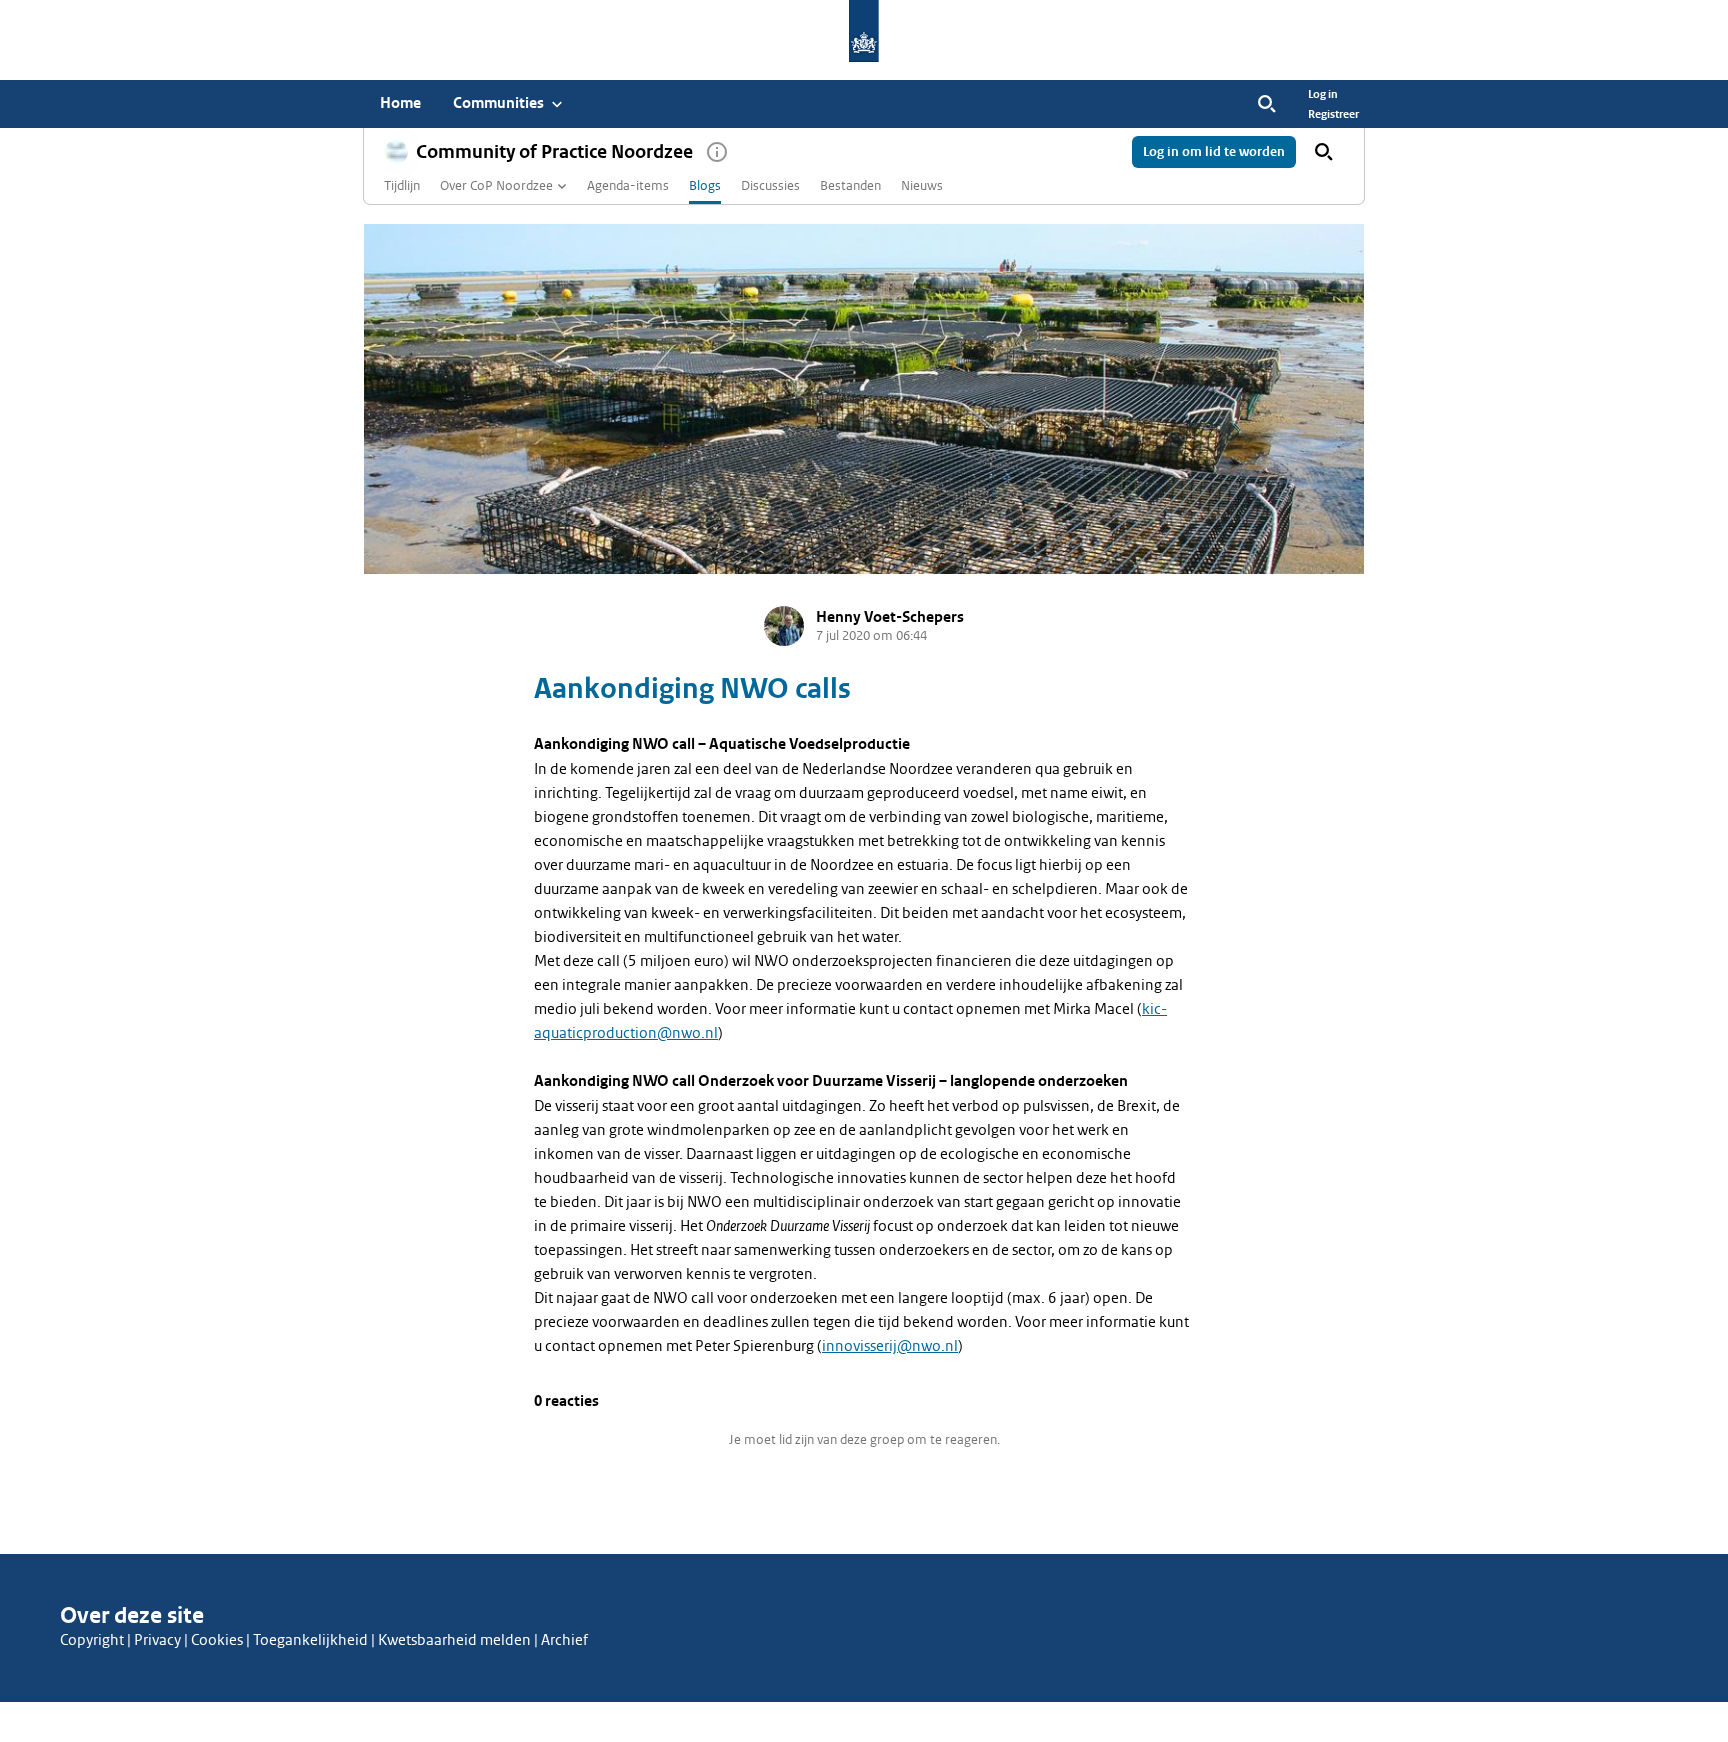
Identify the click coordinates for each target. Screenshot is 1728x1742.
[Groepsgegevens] (717, 152)
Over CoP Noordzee (496, 185)
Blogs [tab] (705, 185)
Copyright (92, 1640)
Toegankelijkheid (310, 1640)
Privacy (157, 1640)
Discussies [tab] (770, 185)
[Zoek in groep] (1324, 152)
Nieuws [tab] (922, 185)
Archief (564, 1640)
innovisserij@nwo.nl (890, 1346)
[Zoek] (1267, 104)
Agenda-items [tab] (628, 185)
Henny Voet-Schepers (890, 617)
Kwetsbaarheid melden (454, 1640)
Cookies (217, 1640)
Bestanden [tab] (850, 185)
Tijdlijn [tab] (402, 185)
